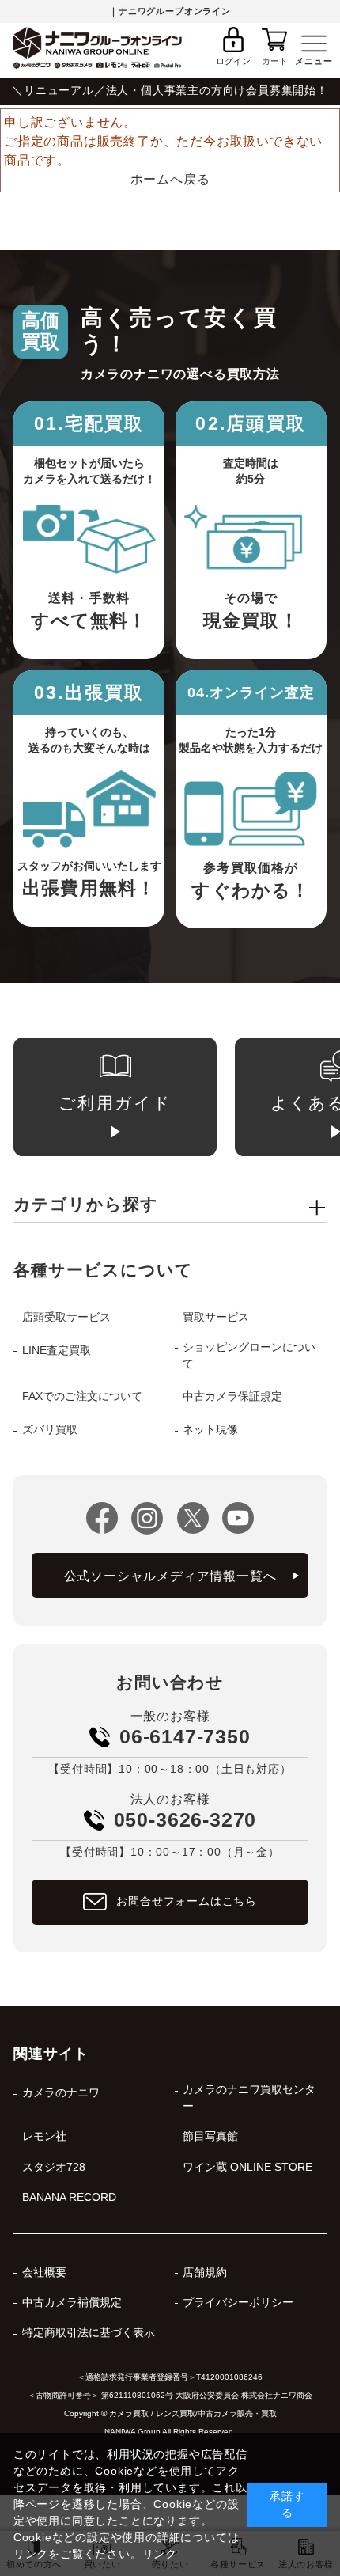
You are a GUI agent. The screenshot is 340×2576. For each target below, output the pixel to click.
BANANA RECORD (69, 2197)
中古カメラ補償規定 (72, 2303)
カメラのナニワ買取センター (249, 2098)
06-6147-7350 (185, 1736)
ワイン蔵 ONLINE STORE (247, 2167)
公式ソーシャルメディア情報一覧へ (170, 1576)
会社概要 (44, 2272)
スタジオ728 (53, 2167)
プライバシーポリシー (238, 2303)
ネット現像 (210, 1430)
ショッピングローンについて (249, 1356)
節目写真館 (210, 2136)
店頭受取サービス (66, 1317)
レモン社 (44, 2136)
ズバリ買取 (49, 1430)
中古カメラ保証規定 (232, 1396)
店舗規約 (205, 2272)
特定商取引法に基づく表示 (88, 2333)
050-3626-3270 (185, 1819)
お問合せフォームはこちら (187, 1901)
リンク (160, 2554)
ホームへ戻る (170, 179)
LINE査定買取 (56, 1351)
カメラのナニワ (60, 2093)
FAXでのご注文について (82, 1396)
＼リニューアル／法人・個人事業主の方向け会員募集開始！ (170, 91)
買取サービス (216, 1317)
